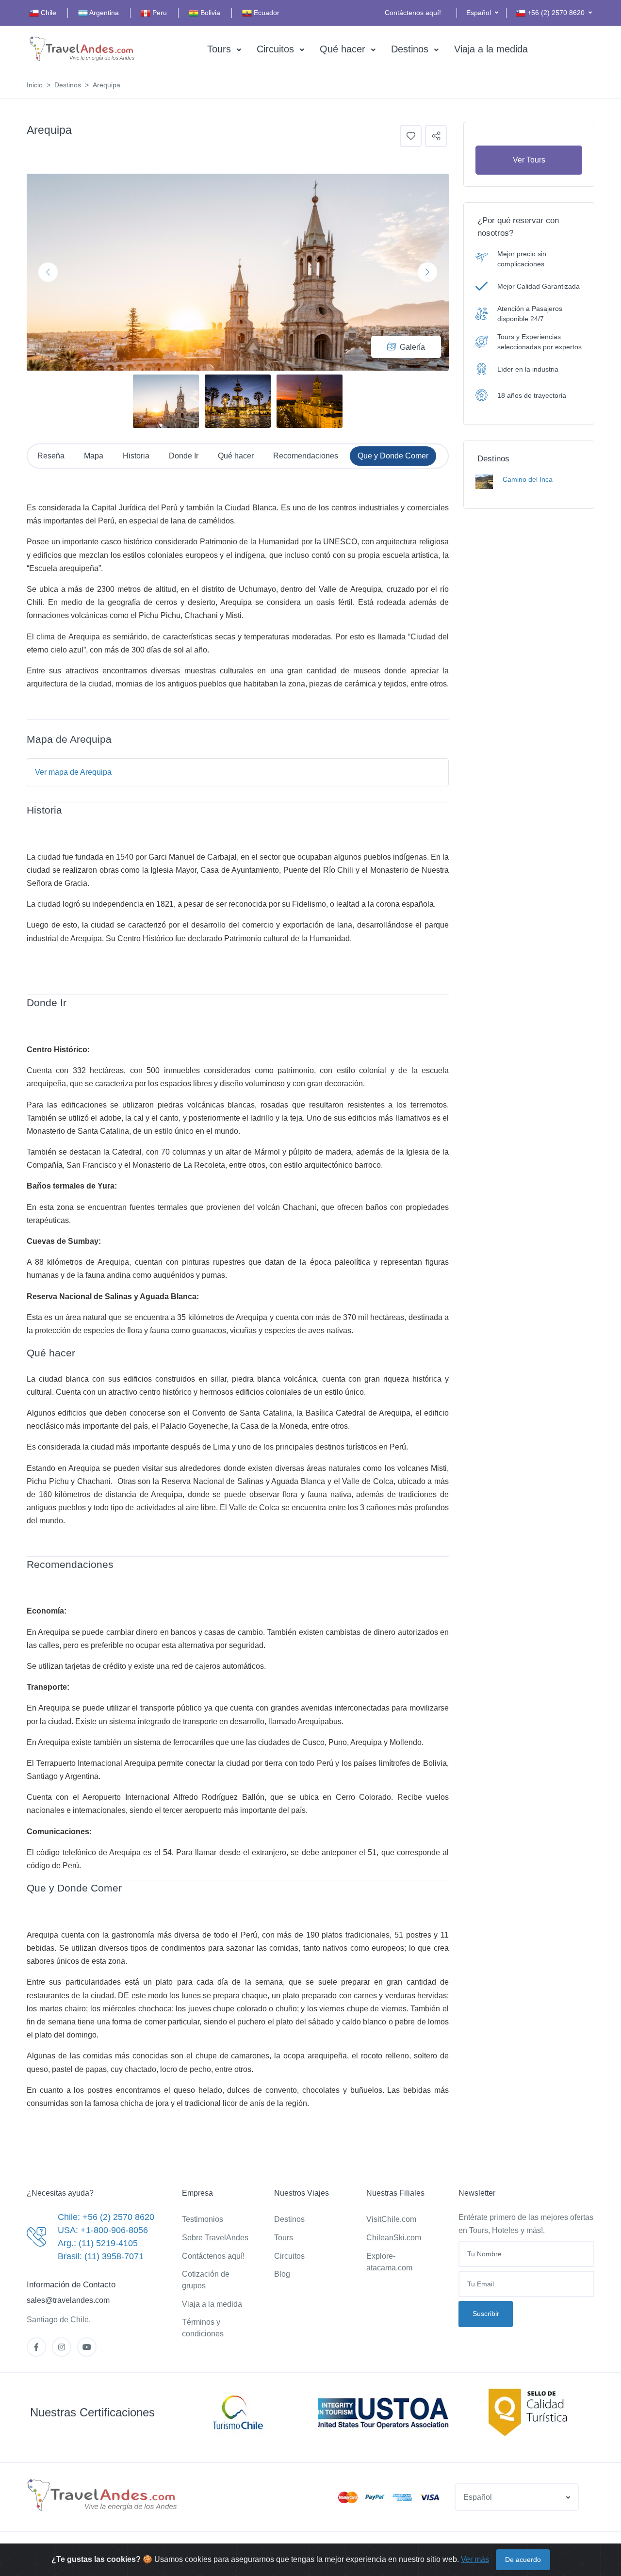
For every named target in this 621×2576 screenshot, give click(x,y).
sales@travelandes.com (68, 2300)
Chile (48, 13)
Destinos (410, 49)
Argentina (103, 13)
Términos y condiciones (203, 2328)
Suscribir (486, 2314)
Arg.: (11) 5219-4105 (98, 2243)
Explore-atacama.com (389, 2262)
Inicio (35, 85)
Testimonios (203, 2219)
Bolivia (209, 13)
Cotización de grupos (206, 2280)
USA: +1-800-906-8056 (103, 2230)
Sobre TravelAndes (215, 2238)
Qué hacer (343, 49)
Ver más (475, 2559)
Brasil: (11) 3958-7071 (101, 2256)
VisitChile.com (391, 2219)
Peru (159, 13)
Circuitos (275, 49)
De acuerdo (523, 2560)
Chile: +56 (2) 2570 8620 (106, 2217)
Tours (219, 49)
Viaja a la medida (491, 49)
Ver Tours (529, 160)
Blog (282, 2274)
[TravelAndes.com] (82, 49)
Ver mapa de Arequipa (73, 772)
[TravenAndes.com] (103, 2495)
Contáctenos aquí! (413, 13)
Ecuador (266, 13)
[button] (482, 13)
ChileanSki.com (394, 2238)
